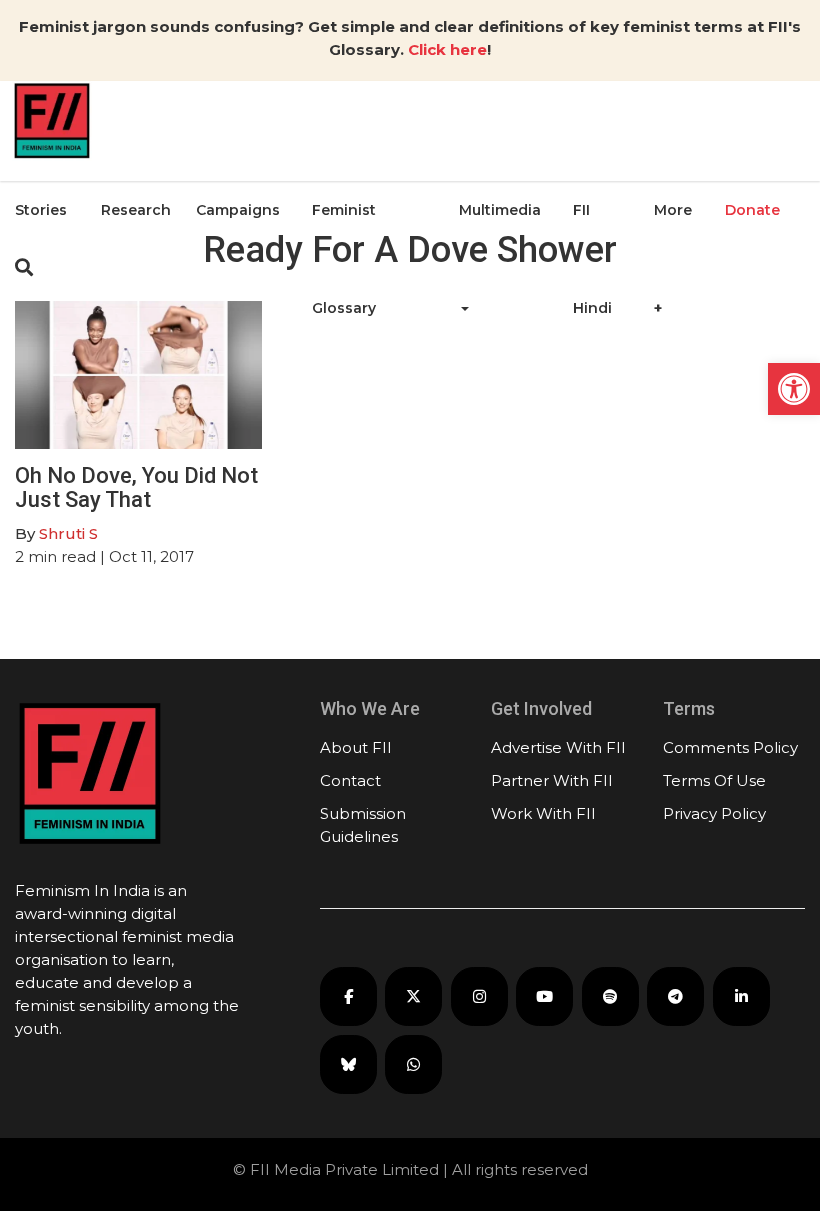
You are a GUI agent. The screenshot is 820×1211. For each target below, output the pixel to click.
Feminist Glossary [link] (344, 259)
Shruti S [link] (68, 533)
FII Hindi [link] (592, 259)
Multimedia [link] (500, 210)
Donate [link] (752, 210)
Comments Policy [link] (730, 747)
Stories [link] (41, 210)
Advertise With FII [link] (558, 747)
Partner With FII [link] (552, 780)
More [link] (673, 210)
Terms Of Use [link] (714, 780)
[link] (794, 389)
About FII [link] (356, 747)
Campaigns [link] (238, 210)
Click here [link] (447, 49)
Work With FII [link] (543, 813)
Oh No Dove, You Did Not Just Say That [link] (136, 487)
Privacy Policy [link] (714, 813)
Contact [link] (350, 780)
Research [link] (136, 210)
